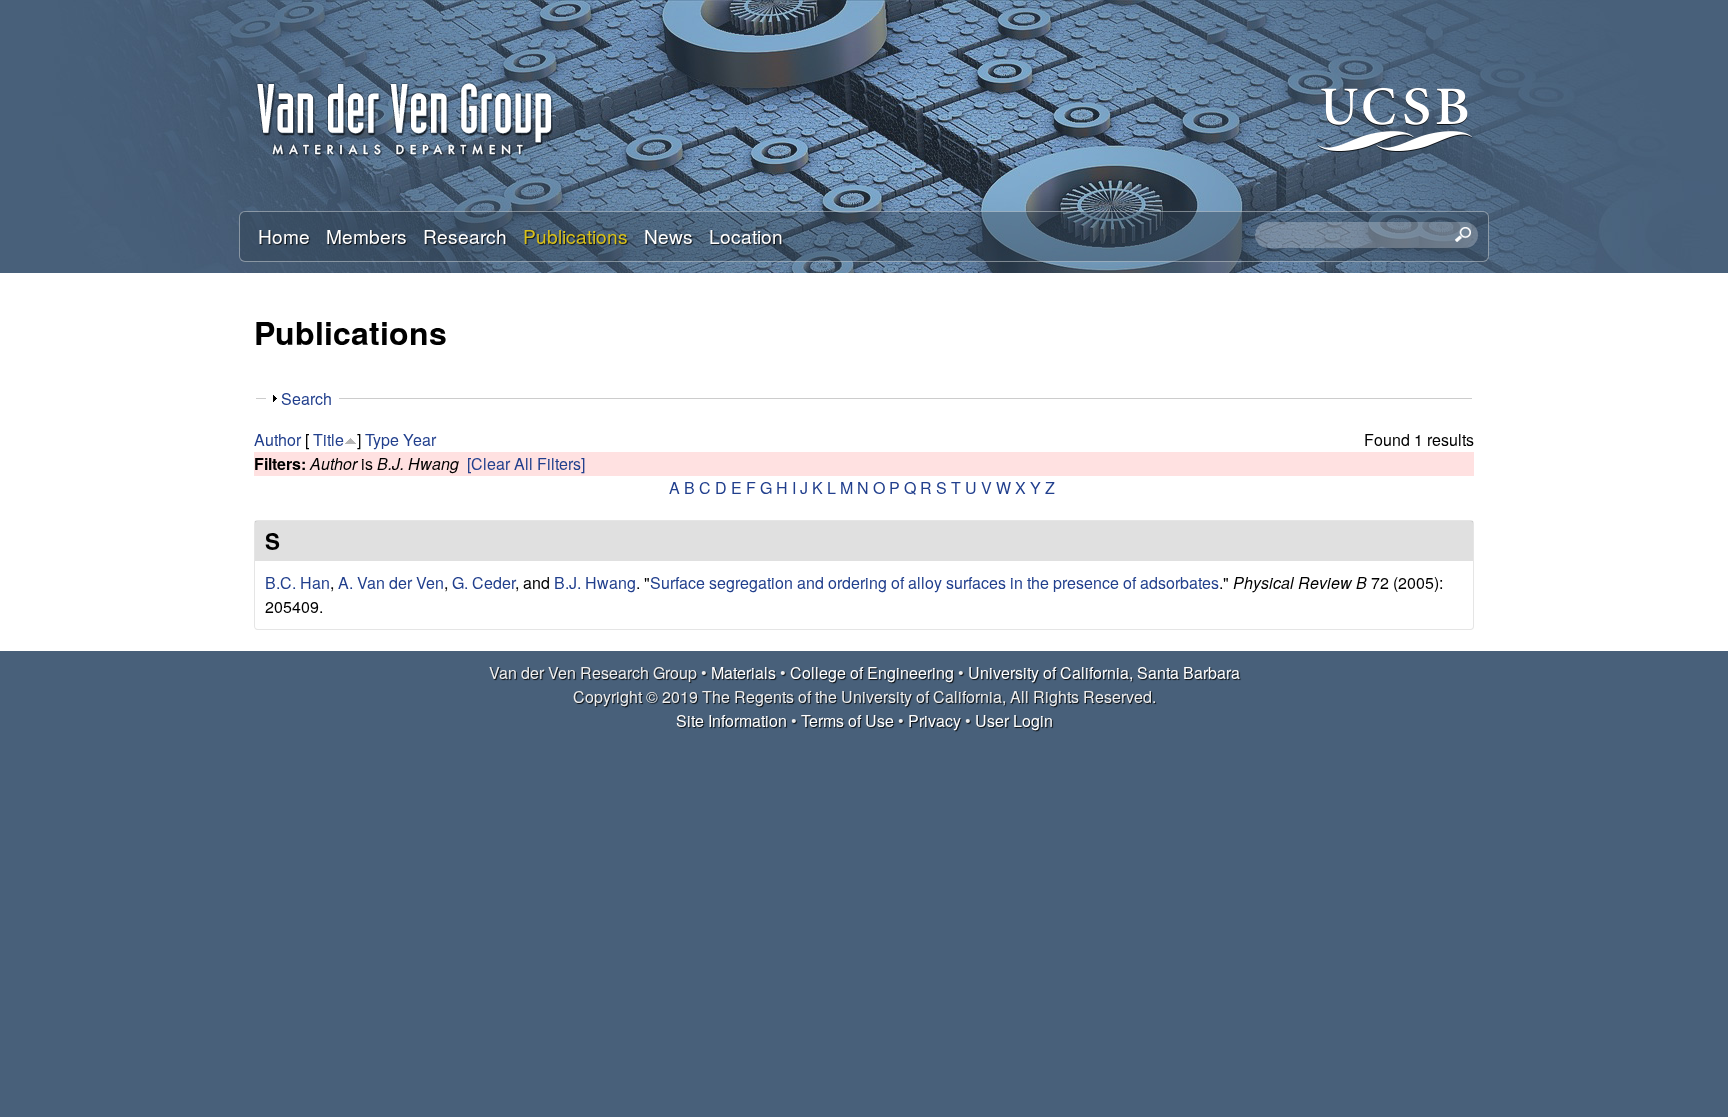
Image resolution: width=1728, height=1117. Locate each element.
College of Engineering (872, 672)
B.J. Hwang (595, 582)
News (668, 235)
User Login (1014, 720)
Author (277, 439)
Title (328, 439)
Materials (743, 672)
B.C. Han (297, 582)
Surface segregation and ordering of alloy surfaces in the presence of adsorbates (934, 582)
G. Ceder (483, 582)
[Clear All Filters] (526, 463)
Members (366, 235)
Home (284, 235)
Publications (575, 235)
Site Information (731, 720)
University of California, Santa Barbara (1104, 672)
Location (746, 235)
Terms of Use (847, 720)
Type (382, 439)
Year (419, 439)
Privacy (934, 720)
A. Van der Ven (391, 582)
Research (465, 235)
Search (306, 398)
